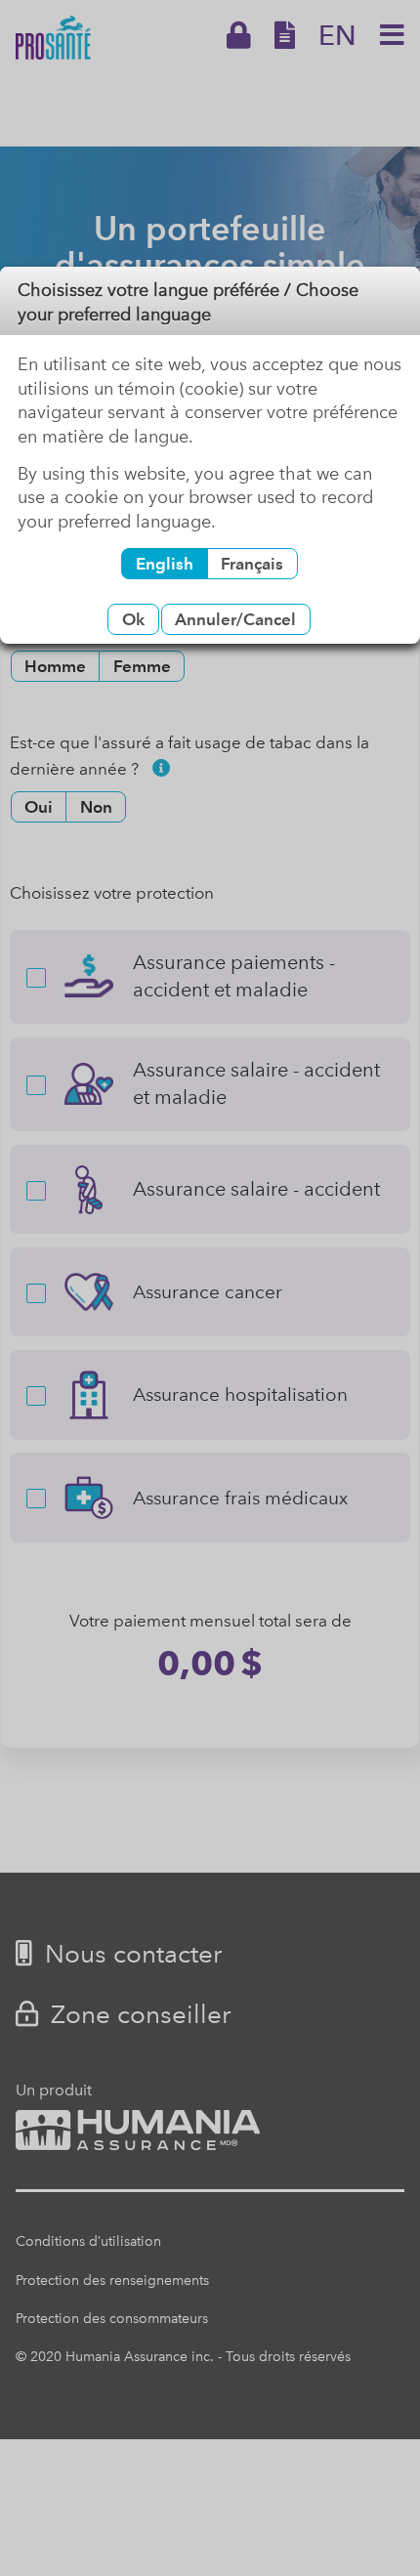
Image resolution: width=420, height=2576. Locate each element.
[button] (133, 619)
